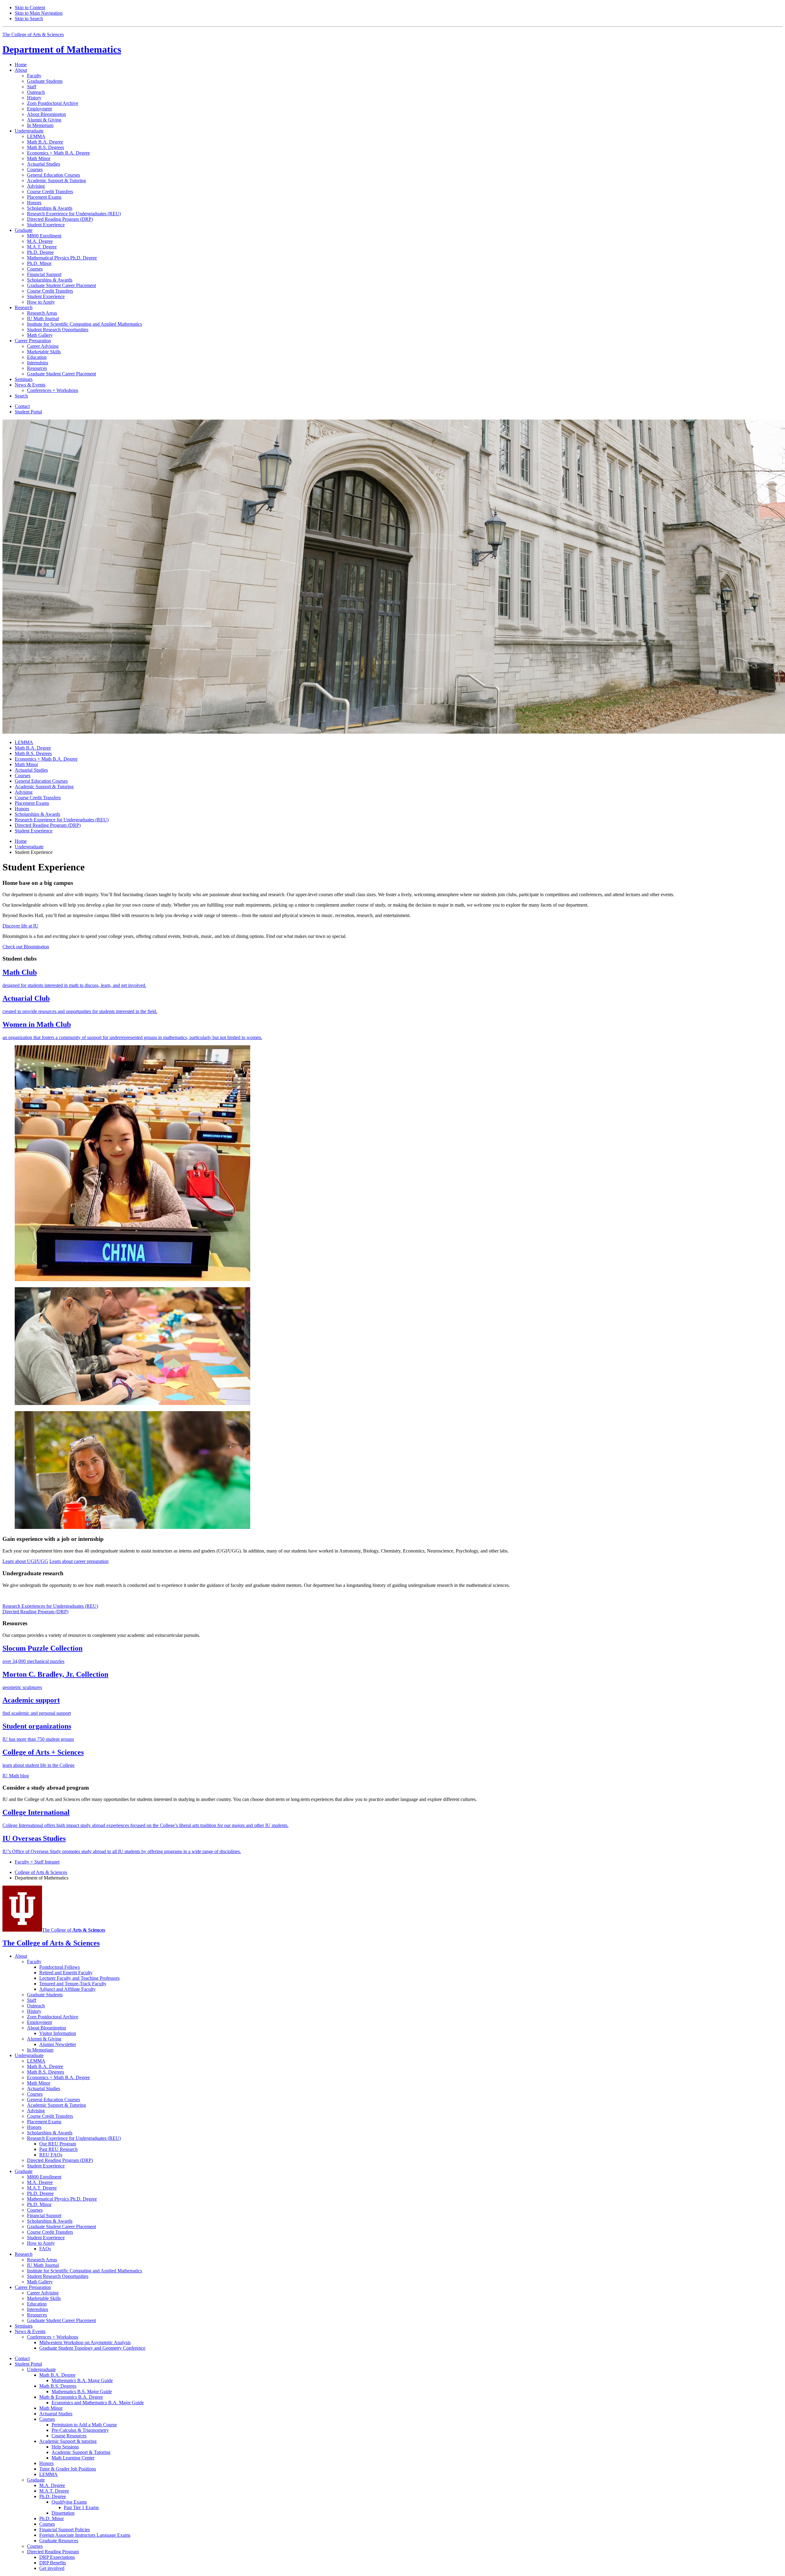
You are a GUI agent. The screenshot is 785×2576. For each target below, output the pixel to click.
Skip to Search (29, 19)
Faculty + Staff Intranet (37, 1862)
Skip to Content (30, 8)
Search (21, 396)
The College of (74, 1930)
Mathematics (62, 49)
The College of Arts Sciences (33, 35)
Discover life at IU (20, 926)
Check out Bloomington (26, 947)
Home (21, 65)
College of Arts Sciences (41, 1872)
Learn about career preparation (79, 1561)
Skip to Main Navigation (39, 13)
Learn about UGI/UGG (25, 1561)
